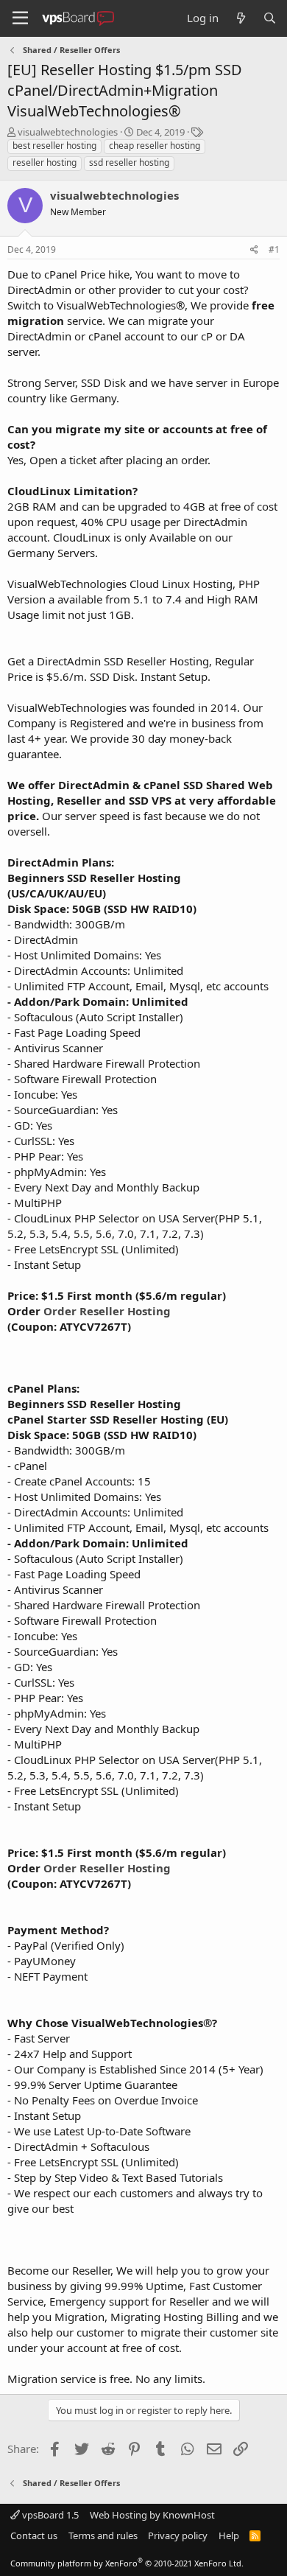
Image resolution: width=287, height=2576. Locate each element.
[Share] (254, 250)
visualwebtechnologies (68, 132)
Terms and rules (103, 2535)
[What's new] (240, 18)
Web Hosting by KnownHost (152, 2515)
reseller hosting (45, 162)
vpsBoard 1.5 (49, 2515)
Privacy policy (178, 2535)
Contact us (34, 2535)
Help (229, 2535)
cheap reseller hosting (155, 146)
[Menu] (20, 18)
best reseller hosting (54, 146)
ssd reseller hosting (129, 162)
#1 (274, 249)
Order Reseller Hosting (107, 1311)
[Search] (270, 18)
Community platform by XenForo (127, 2563)
